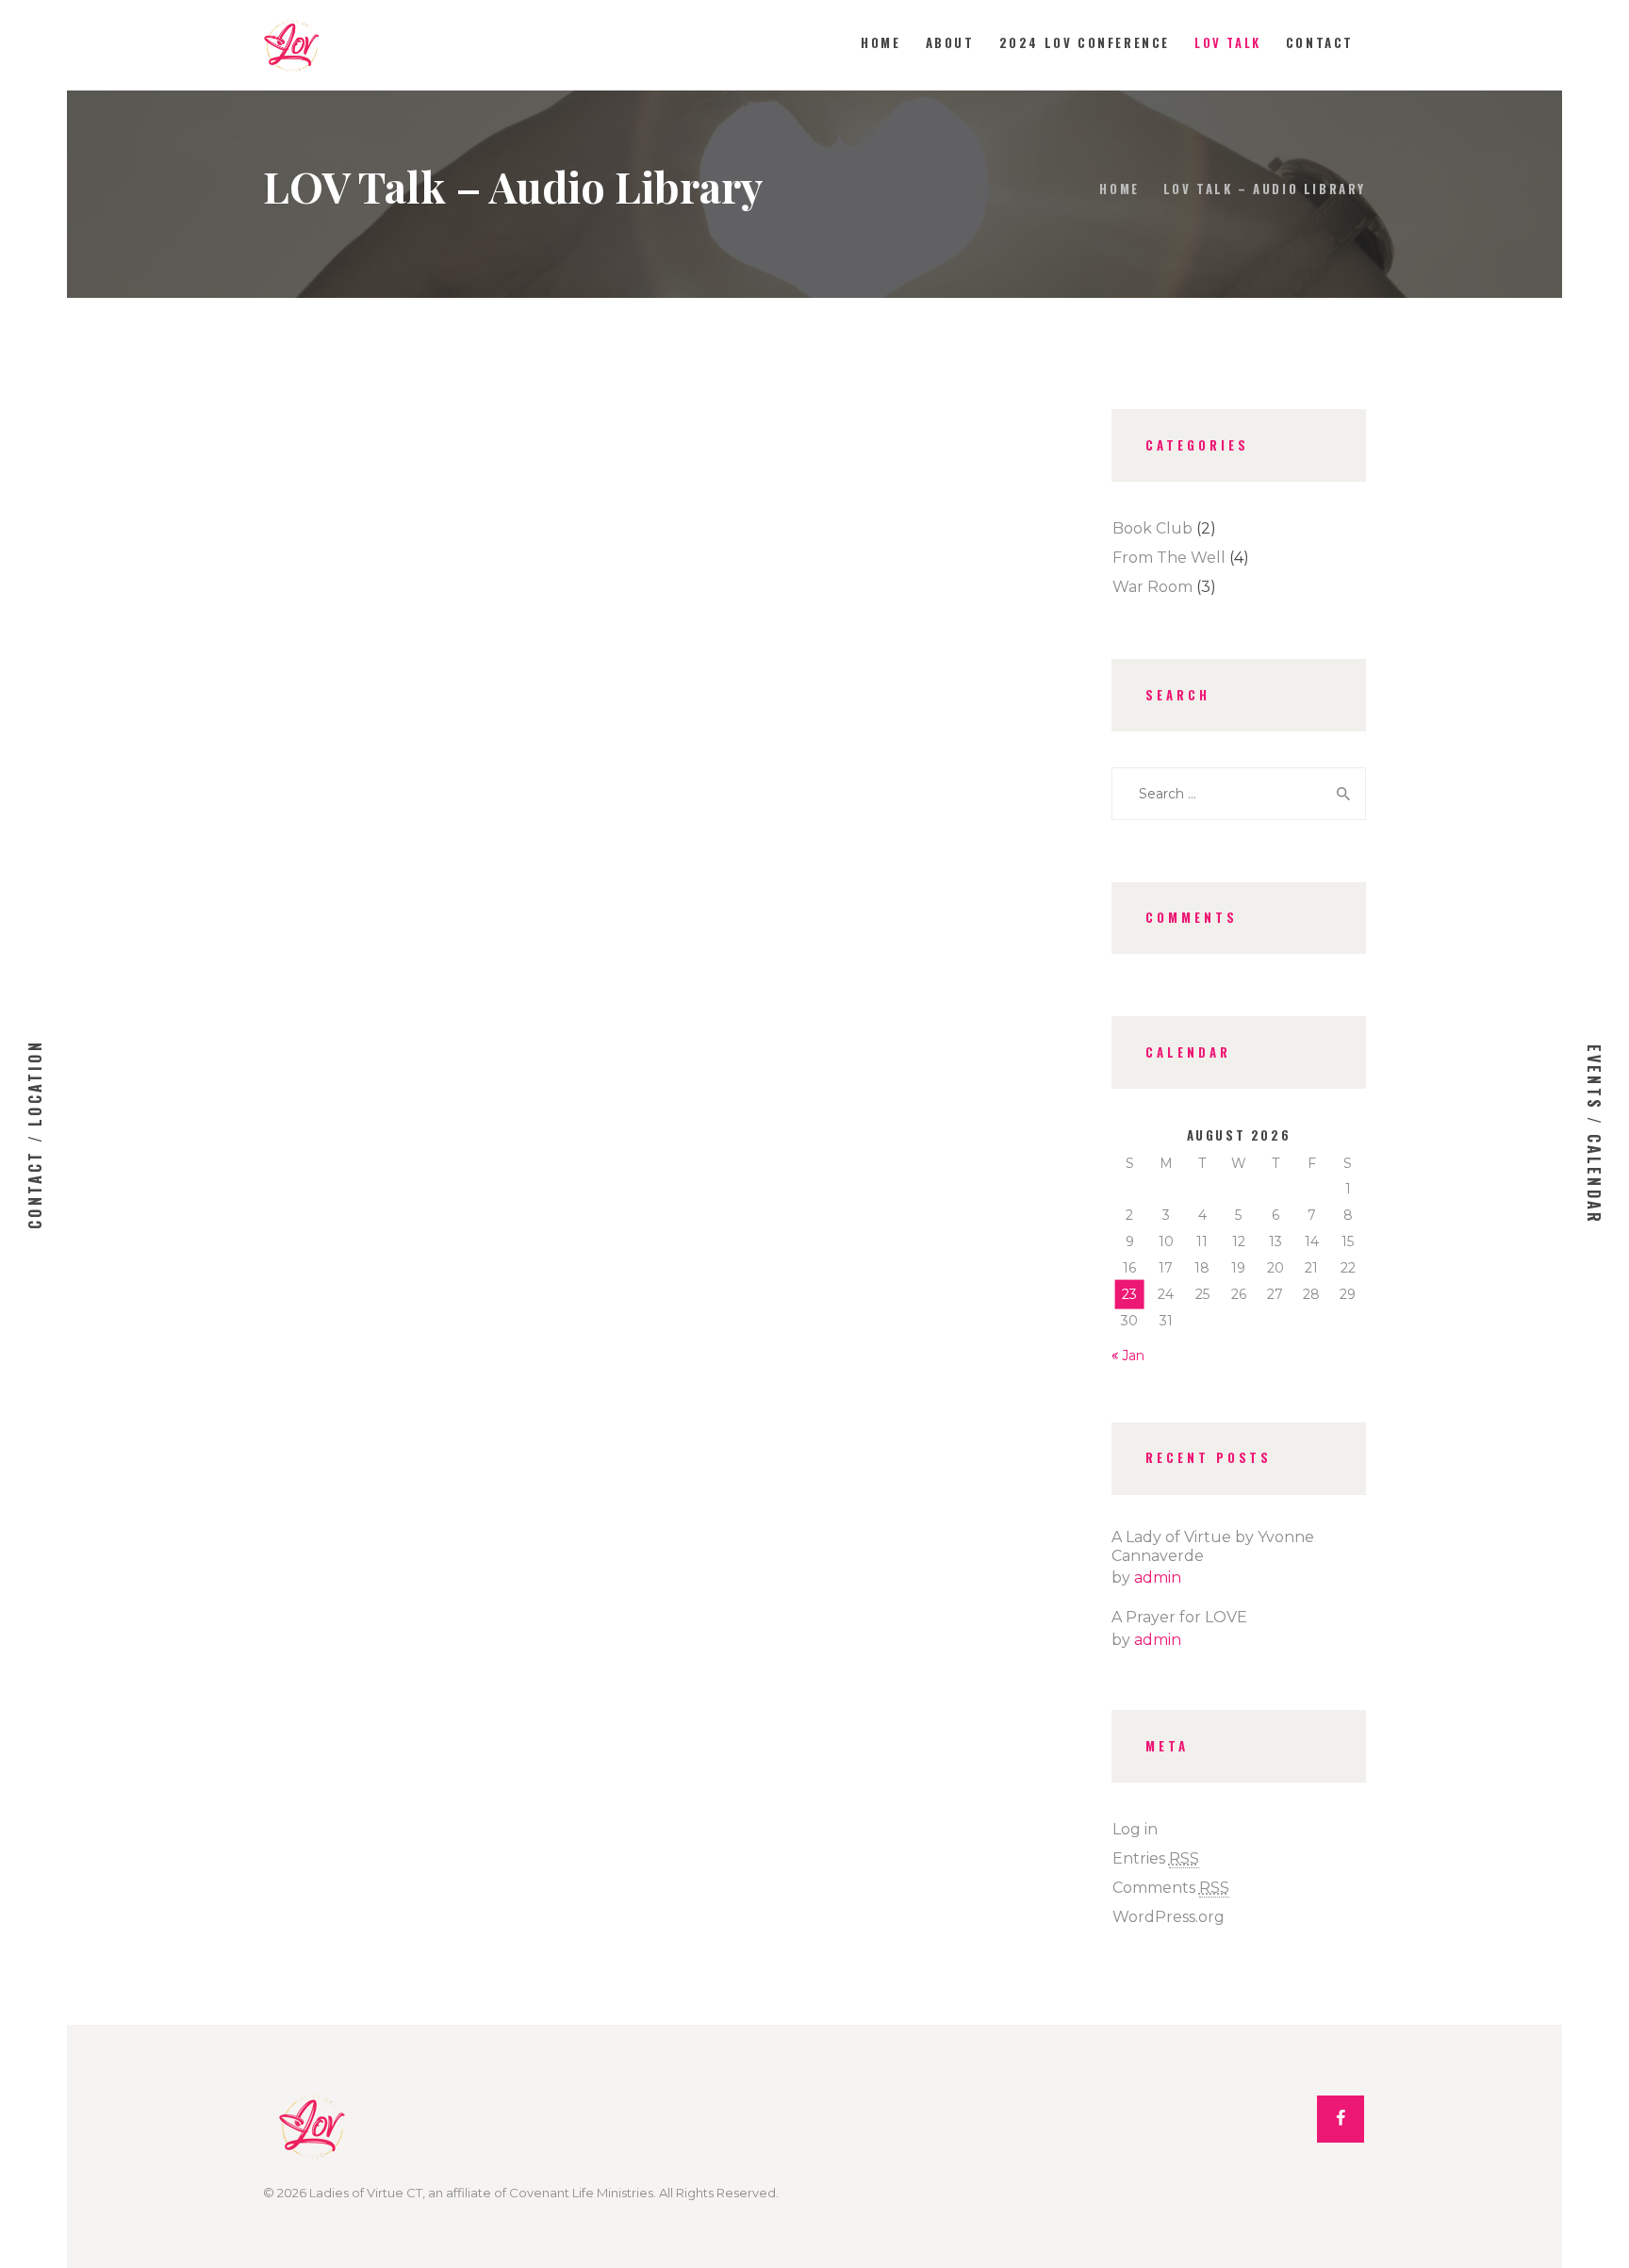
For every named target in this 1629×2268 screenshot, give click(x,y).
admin (1158, 1578)
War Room (1152, 587)
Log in (1135, 1829)
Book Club (1152, 528)
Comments (1171, 1888)
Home (1119, 189)
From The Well (1169, 558)
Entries (1156, 1858)
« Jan (1128, 1356)
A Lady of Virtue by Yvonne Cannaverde (1213, 1546)
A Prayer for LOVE (1179, 1617)
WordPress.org (1168, 1917)
